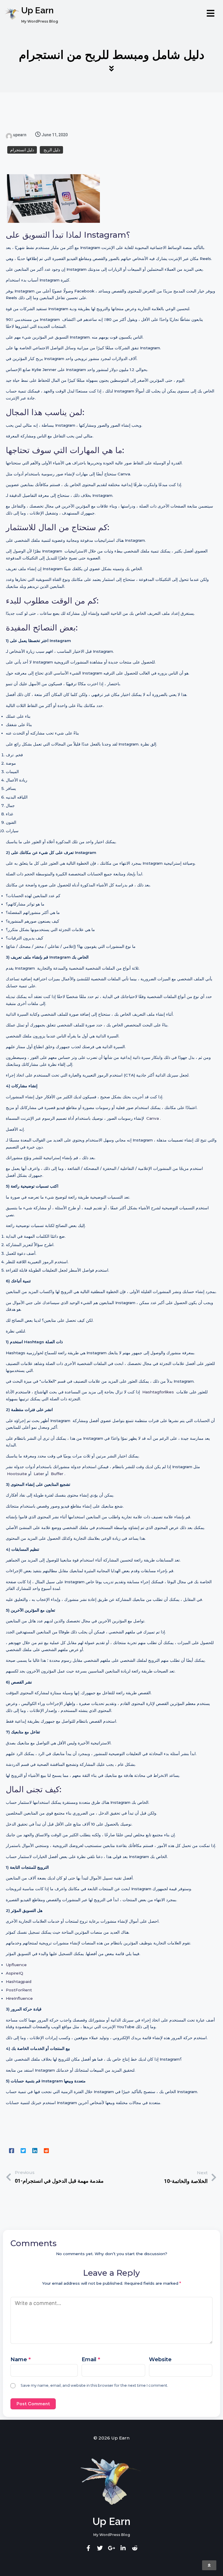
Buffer (57, 1474)
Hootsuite (17, 1474)
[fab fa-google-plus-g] (111, 2548)
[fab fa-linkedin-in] (123, 2548)
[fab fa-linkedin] (35, 2151)
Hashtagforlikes (158, 1392)
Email (91, 2359)
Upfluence (16, 1965)
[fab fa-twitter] (100, 2548)
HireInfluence (19, 1998)
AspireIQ (15, 1973)
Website (160, 2359)
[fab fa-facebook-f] (88, 2548)
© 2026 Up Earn (111, 2438)
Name (21, 2359)
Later (39, 1474)
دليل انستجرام (22, 150)
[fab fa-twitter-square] (23, 2151)
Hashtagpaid (19, 1981)
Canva (153, 1118)
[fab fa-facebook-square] (12, 2151)
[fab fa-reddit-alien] (135, 2548)
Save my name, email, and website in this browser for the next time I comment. (94, 2385)
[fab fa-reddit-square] (46, 2151)
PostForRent (19, 1990)
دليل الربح (51, 150)
